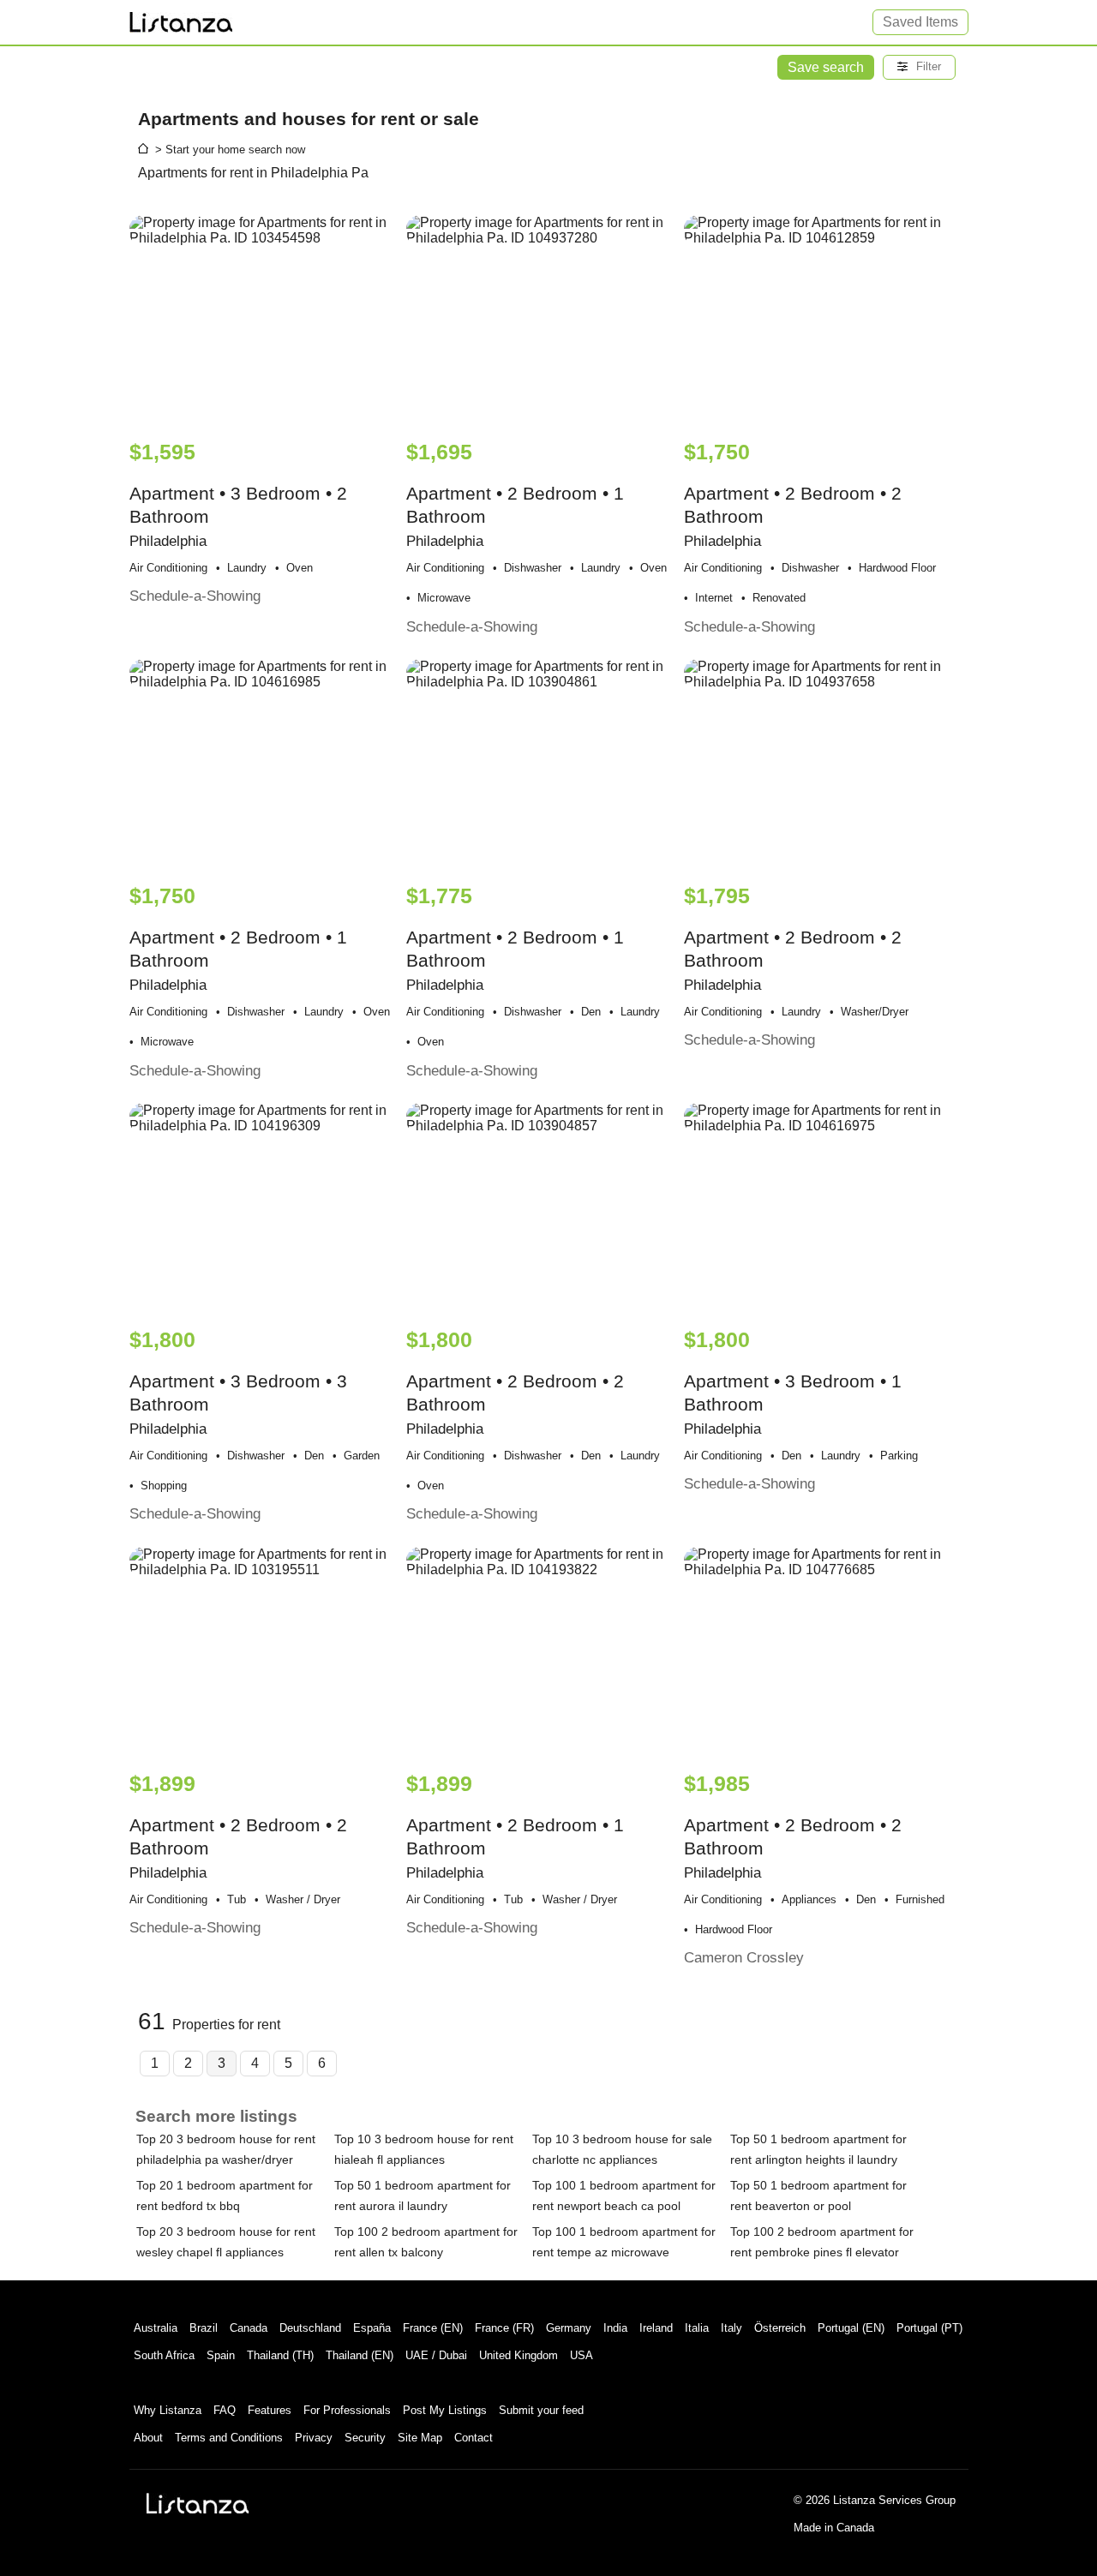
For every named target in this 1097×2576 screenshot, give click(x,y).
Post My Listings (445, 2410)
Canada (249, 2328)
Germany (569, 2328)
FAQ (225, 2410)
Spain (221, 2355)
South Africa (164, 2355)
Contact (474, 2438)
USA (581, 2355)
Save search (826, 67)
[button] (919, 67)
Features (270, 2410)
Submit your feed (541, 2410)
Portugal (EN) (851, 2328)
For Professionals (347, 2410)
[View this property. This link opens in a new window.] (266, 319)
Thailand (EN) (360, 2355)
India (615, 2328)
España (372, 2328)
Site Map (420, 2438)
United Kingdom (519, 2355)
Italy (731, 2328)
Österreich (780, 2328)
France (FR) (504, 2328)
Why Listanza (168, 2410)
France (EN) (433, 2328)
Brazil (204, 2328)
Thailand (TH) (280, 2355)
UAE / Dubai (436, 2355)
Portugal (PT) (929, 2328)
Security (365, 2438)
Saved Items (920, 22)
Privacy (314, 2438)
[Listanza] (198, 2503)
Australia (156, 2328)
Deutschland (310, 2328)
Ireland (656, 2328)
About (148, 2438)
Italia (697, 2328)
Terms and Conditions (229, 2438)
